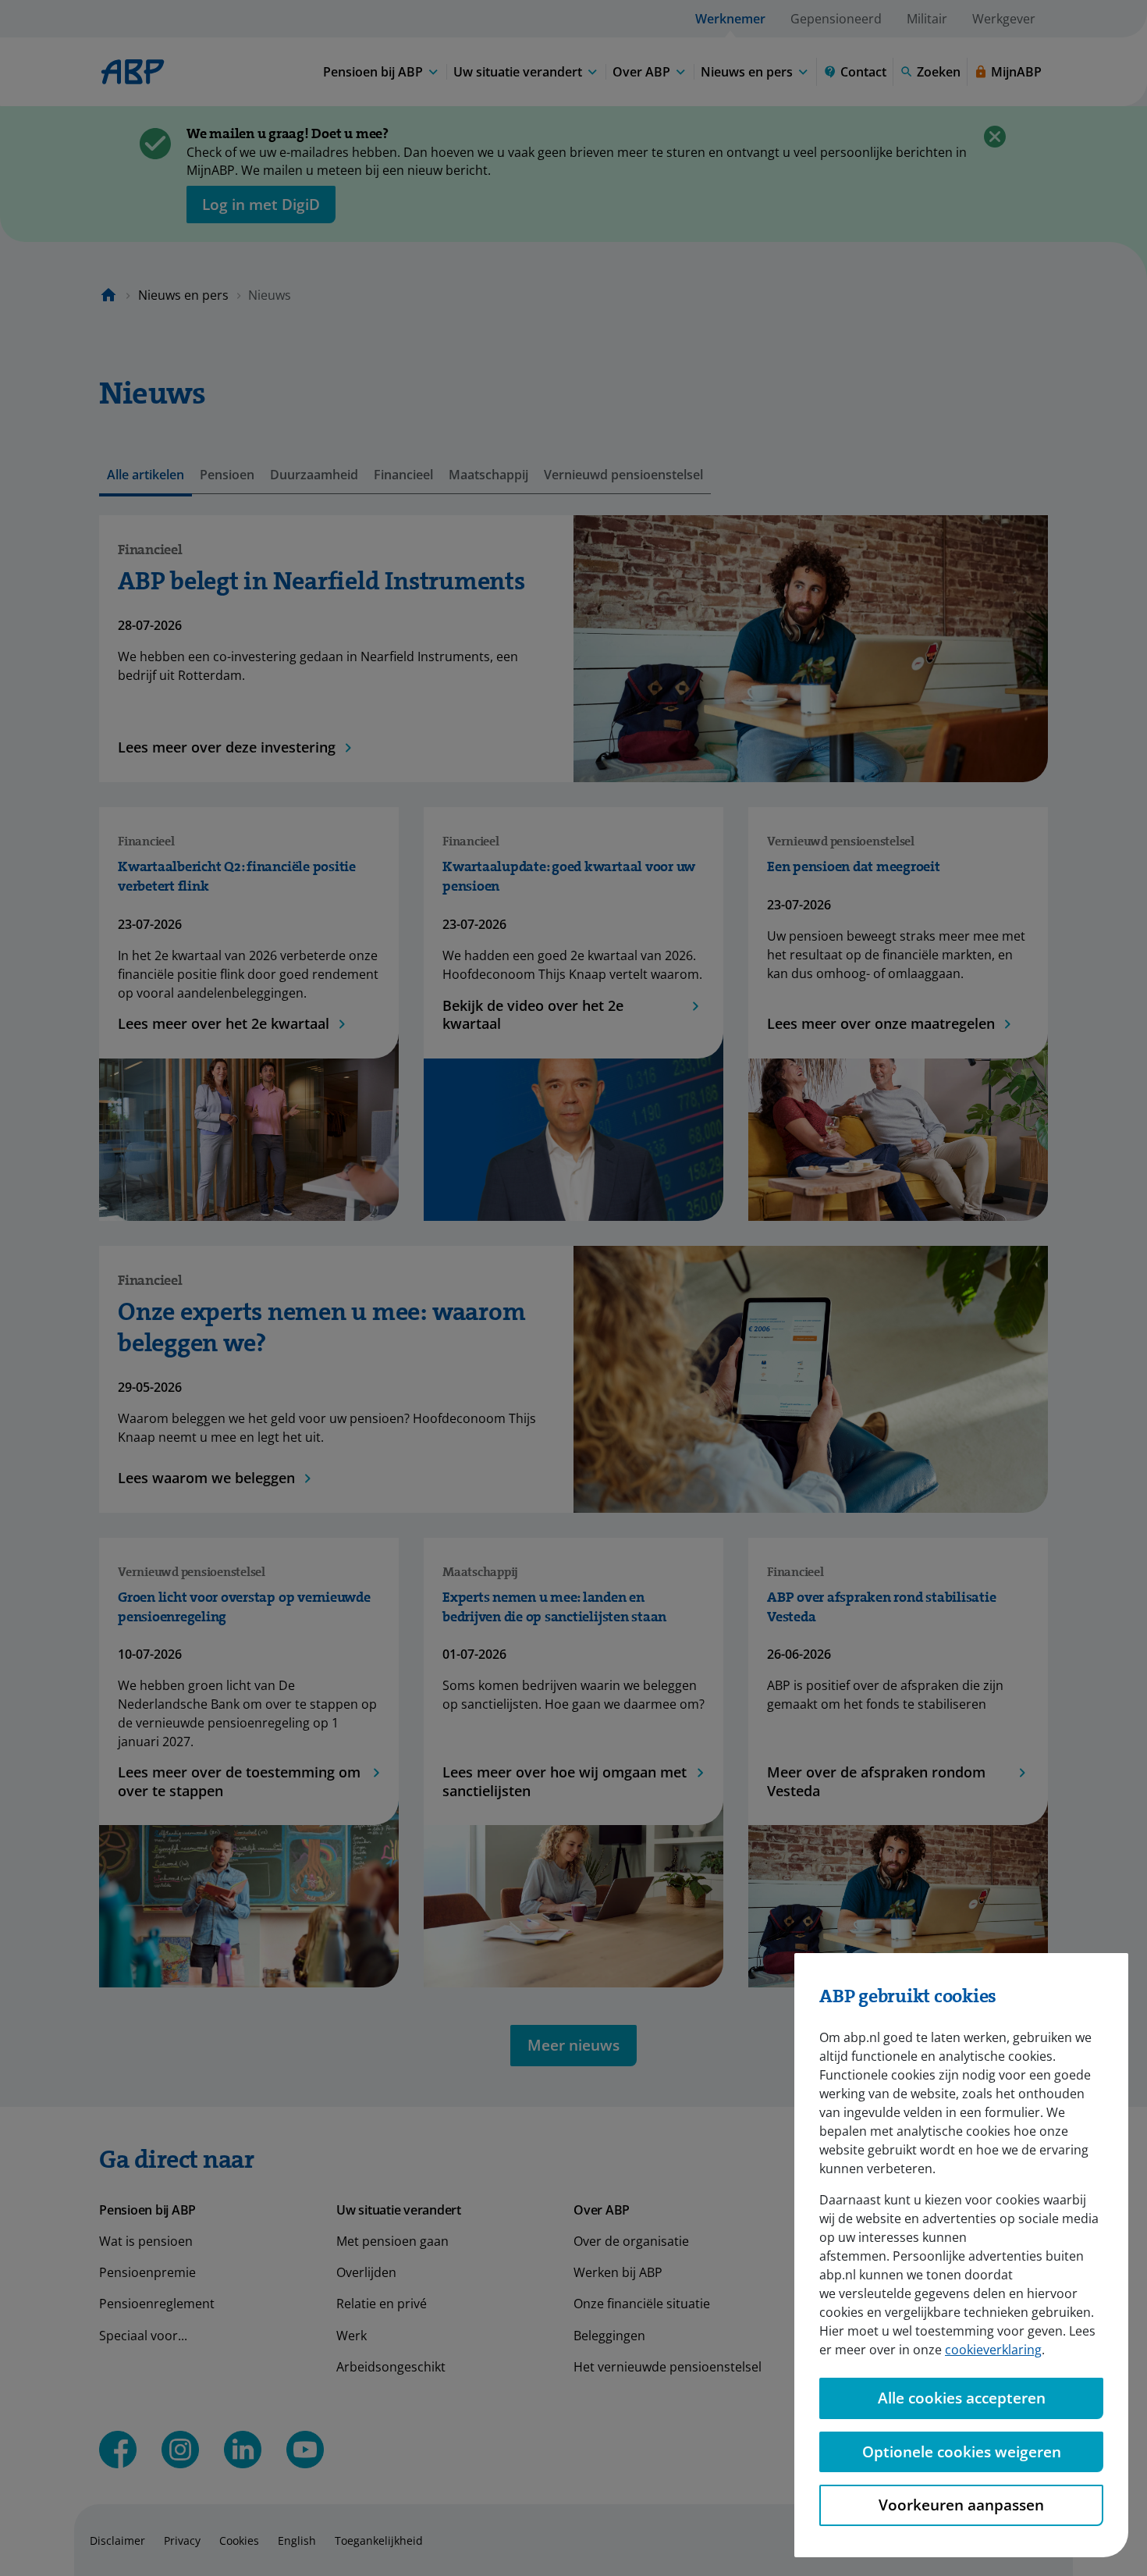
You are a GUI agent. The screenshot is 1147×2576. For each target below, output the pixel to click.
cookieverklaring (993, 2350)
